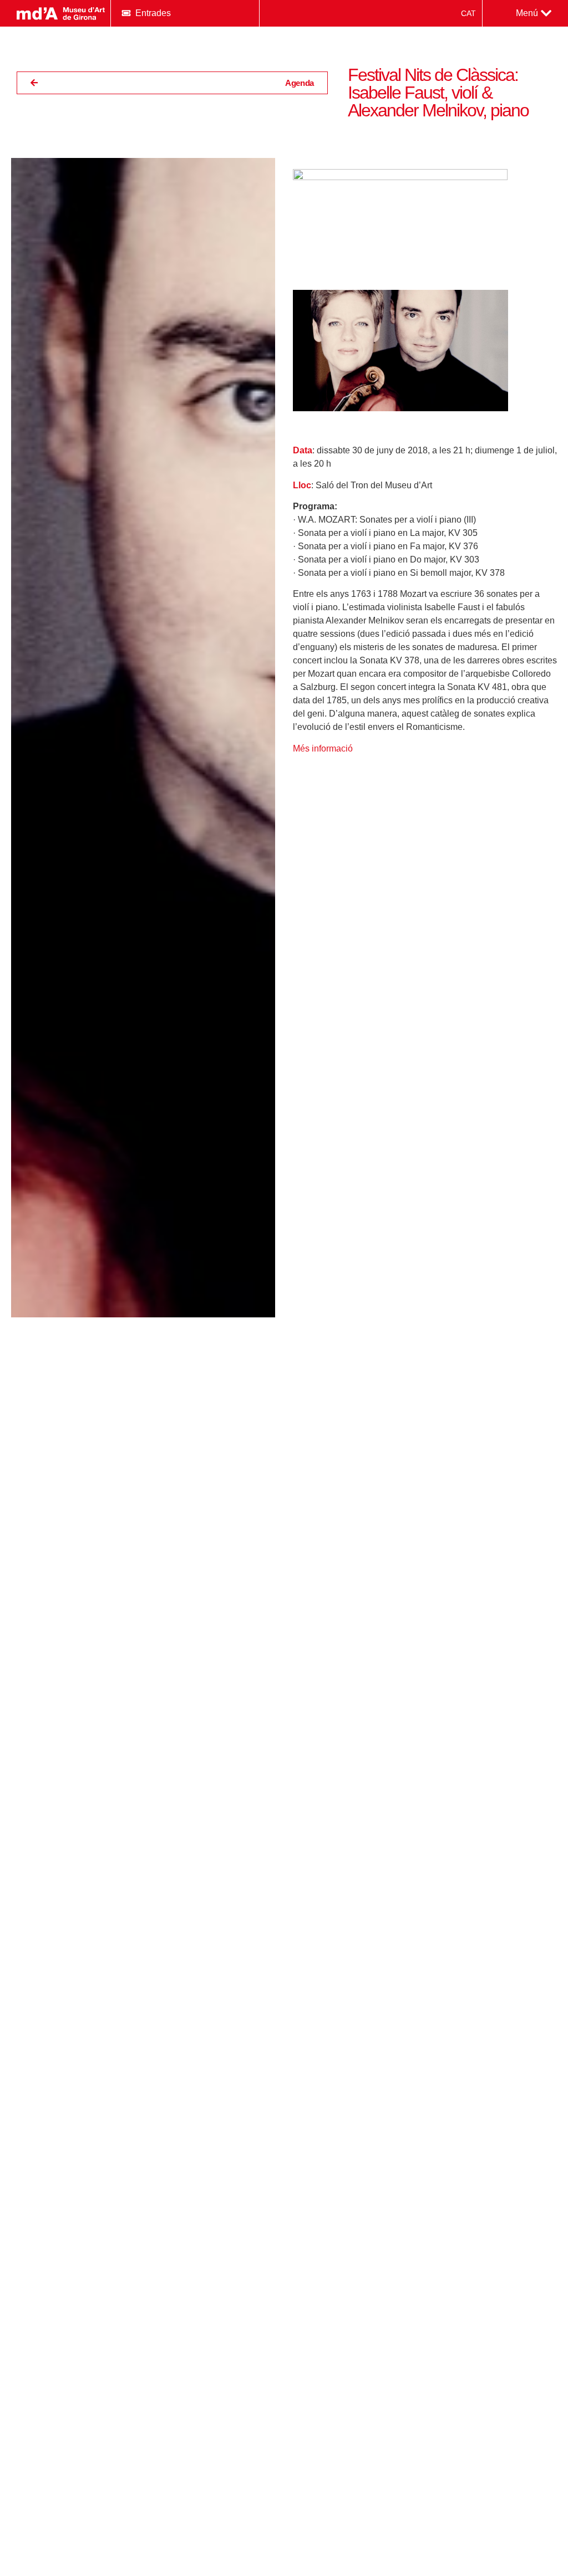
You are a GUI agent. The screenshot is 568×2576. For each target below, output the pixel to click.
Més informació (323, 748)
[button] (534, 13)
